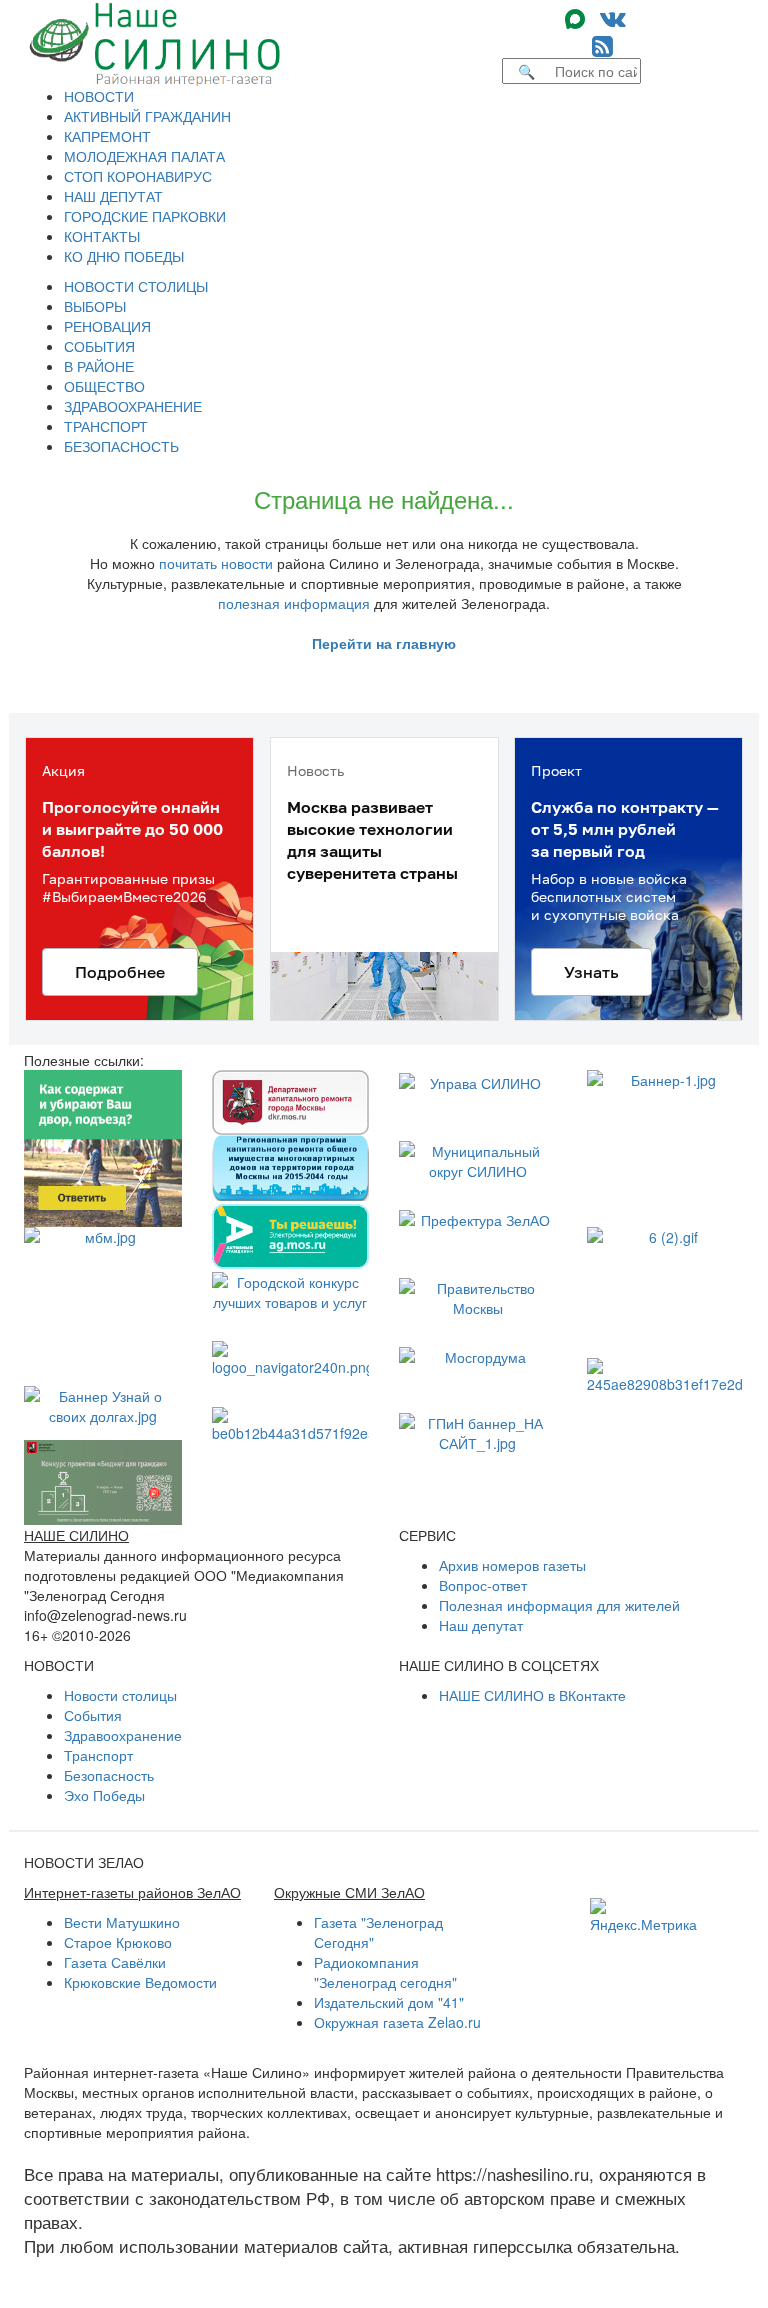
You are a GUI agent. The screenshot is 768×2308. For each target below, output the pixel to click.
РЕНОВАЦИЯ (107, 326)
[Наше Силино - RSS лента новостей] (602, 44)
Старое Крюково (118, 1942)
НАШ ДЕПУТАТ (113, 196)
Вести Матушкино (122, 1922)
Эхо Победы (104, 1795)
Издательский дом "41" (389, 2002)
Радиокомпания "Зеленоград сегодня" (385, 1972)
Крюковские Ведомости (140, 1982)
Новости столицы (120, 1695)
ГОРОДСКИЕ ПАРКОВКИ (145, 216)
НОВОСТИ (99, 96)
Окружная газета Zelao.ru (397, 2022)
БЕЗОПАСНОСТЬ (121, 446)
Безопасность (109, 1775)
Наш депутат (481, 1625)
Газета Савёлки (115, 1962)
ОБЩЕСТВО (104, 386)
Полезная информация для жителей (559, 1605)
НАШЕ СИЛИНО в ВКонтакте (532, 1695)
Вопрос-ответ (483, 1585)
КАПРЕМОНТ (107, 136)
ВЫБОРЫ (95, 306)
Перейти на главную (384, 643)
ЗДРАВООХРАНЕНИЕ (133, 406)
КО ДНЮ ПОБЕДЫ (124, 256)
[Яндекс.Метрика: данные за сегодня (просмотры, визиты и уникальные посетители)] (643, 1916)
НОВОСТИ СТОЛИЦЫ (136, 286)
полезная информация (294, 603)
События (93, 1715)
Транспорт (98, 1755)
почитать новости (216, 563)
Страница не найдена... (384, 498)
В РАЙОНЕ (99, 366)
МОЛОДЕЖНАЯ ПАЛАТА (144, 156)
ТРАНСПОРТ (106, 426)
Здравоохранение (123, 1735)
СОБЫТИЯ (99, 346)
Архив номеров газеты (512, 1565)
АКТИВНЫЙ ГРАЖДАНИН (147, 116)
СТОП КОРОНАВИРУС (138, 176)
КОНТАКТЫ (102, 236)
